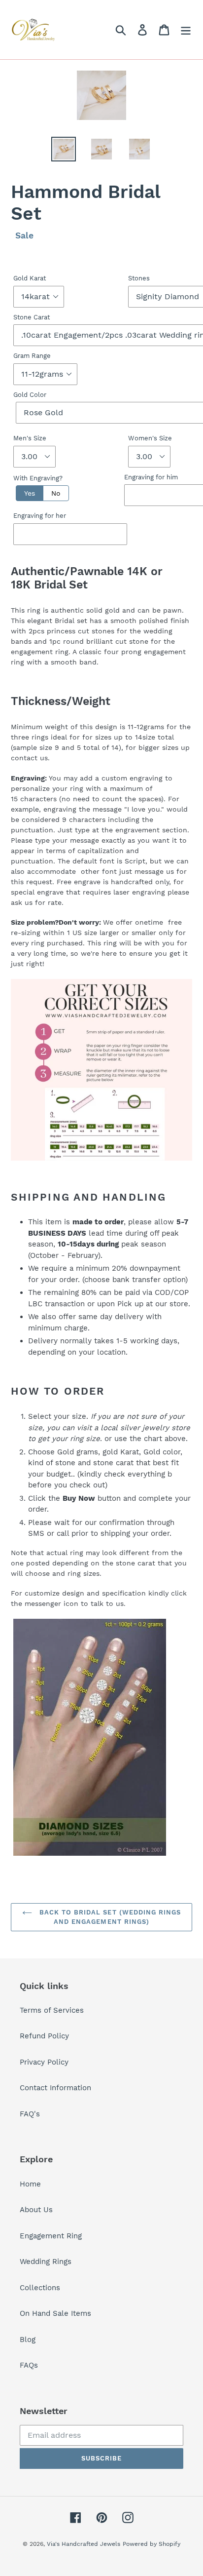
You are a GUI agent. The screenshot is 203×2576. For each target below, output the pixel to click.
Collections (40, 2288)
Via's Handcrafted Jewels (84, 2544)
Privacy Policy (44, 2062)
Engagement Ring (51, 2236)
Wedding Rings (46, 2262)
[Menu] (186, 30)
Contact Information (55, 2088)
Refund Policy (44, 2036)
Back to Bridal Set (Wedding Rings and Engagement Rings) (109, 1917)
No (56, 493)
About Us (36, 2210)
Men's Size (30, 438)
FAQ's (30, 2114)
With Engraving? (38, 478)
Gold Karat (30, 278)
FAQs (29, 2365)
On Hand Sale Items (55, 2313)
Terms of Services (52, 2010)
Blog (28, 2340)
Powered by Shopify (152, 2544)
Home (30, 2184)
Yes (30, 493)
